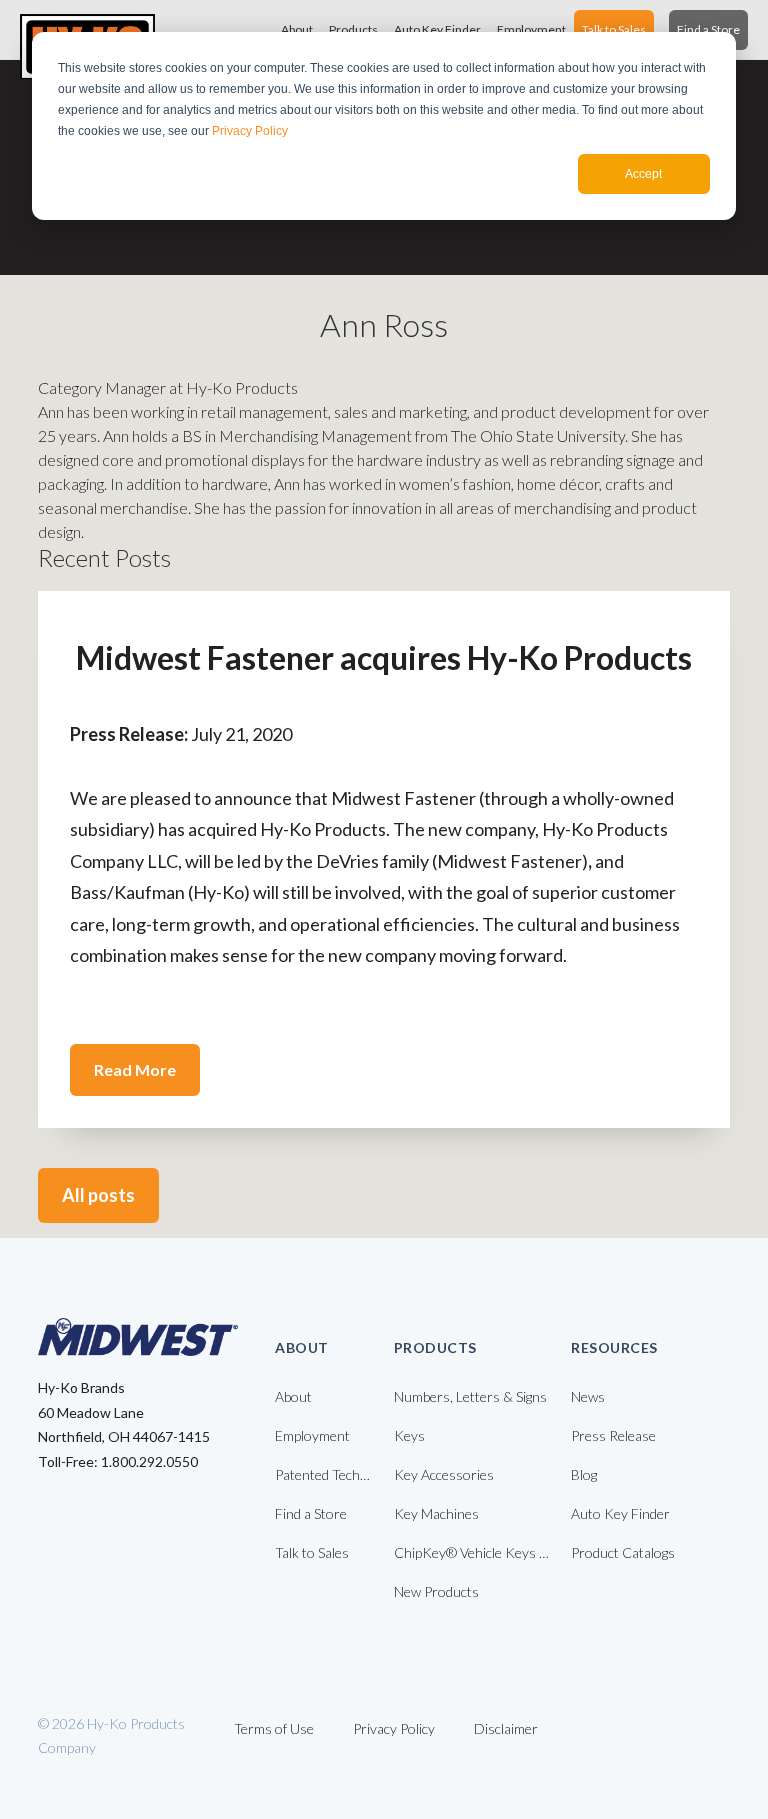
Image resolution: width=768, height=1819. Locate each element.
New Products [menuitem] (436, 1591)
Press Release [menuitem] (613, 1435)
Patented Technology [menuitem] (324, 1474)
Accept (643, 174)
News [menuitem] (588, 1396)
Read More (135, 1069)
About (297, 29)
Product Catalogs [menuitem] (623, 1552)
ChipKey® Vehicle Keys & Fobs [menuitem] (473, 1552)
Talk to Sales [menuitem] (312, 1552)
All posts (98, 1195)
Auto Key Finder (437, 29)
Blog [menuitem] (584, 1474)
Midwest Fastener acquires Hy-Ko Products (384, 657)
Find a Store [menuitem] (311, 1513)
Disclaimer (506, 1728)
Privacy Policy (250, 131)
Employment (531, 29)
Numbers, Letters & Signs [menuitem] (470, 1396)
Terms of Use (274, 1728)
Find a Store (708, 29)
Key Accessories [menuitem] (444, 1474)
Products (353, 29)
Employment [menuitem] (312, 1435)
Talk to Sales (614, 29)
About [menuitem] (293, 1396)
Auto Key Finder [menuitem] (620, 1513)
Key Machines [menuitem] (436, 1513)
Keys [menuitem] (409, 1435)
